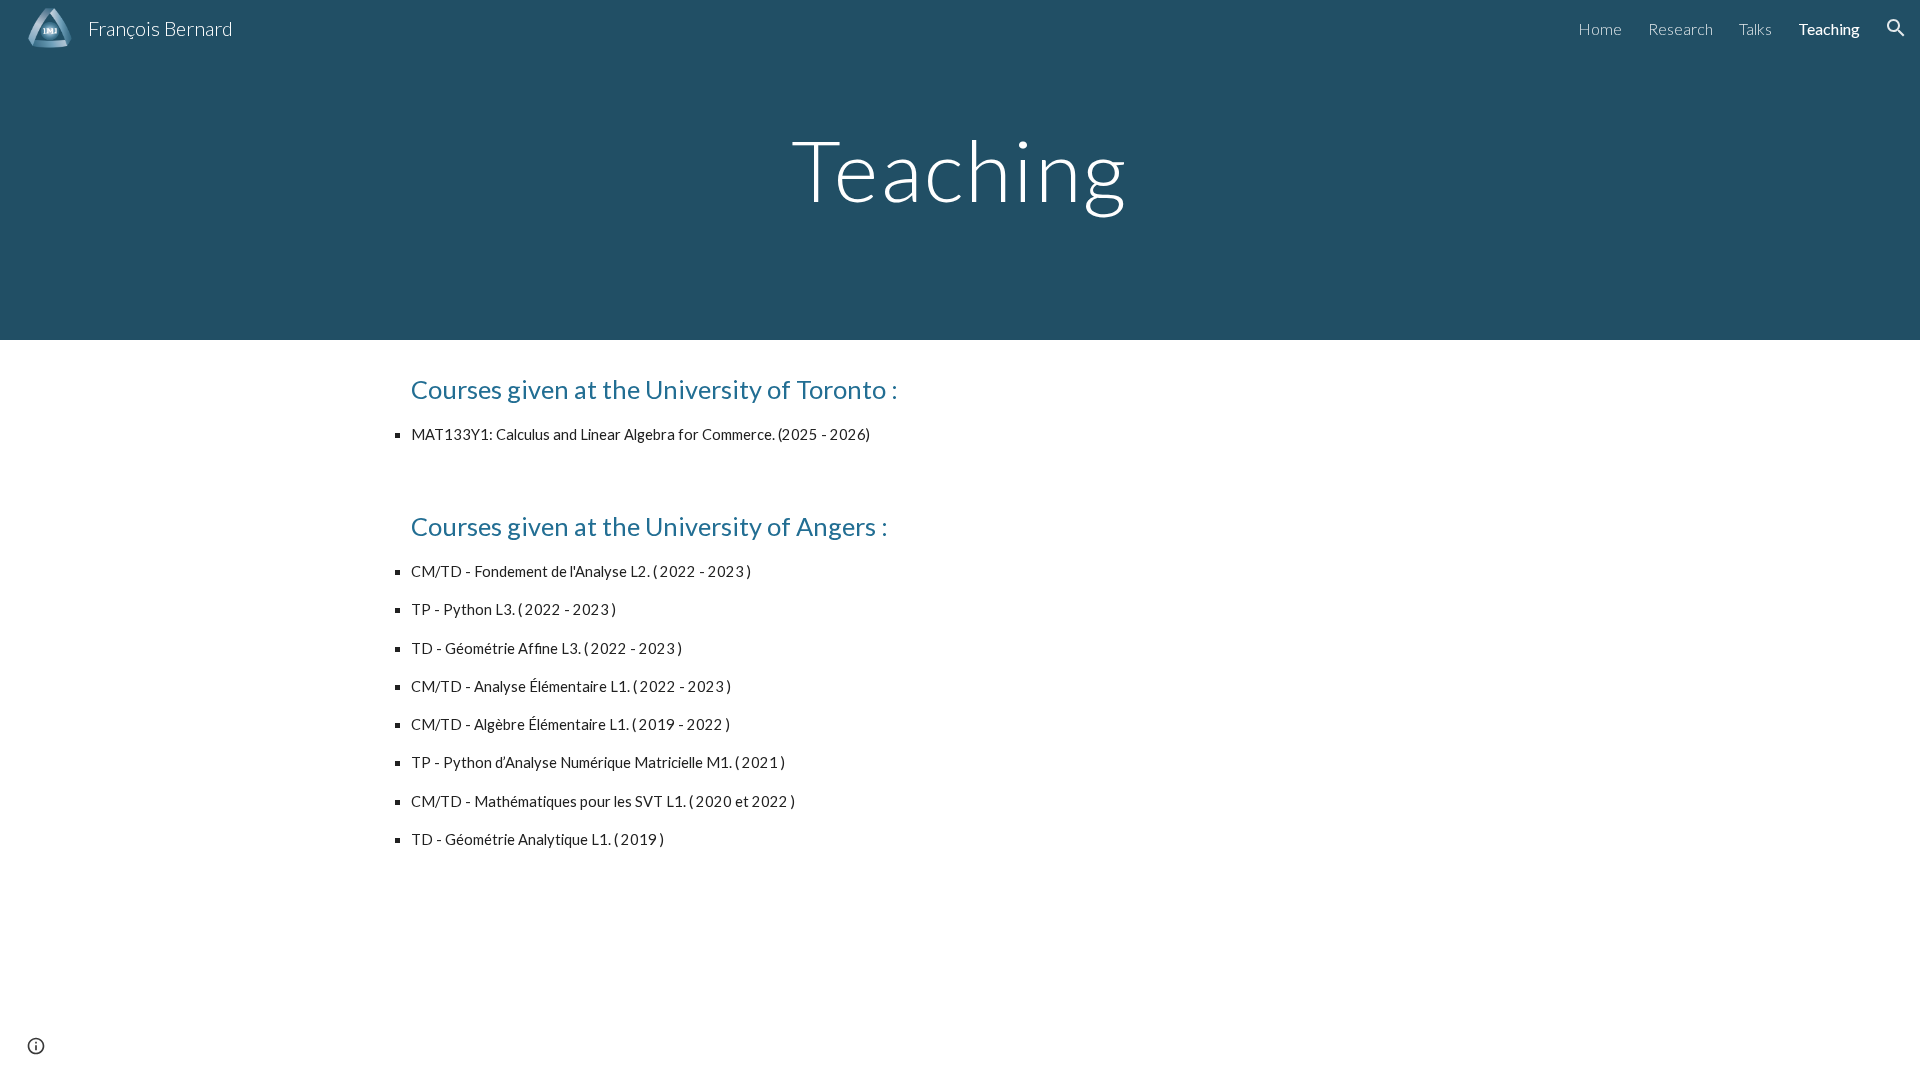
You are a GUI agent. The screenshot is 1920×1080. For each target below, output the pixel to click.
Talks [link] (1755, 28)
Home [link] (1600, 28)
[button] (1896, 28)
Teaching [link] (1829, 28)
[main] (960, 169)
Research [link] (1680, 28)
